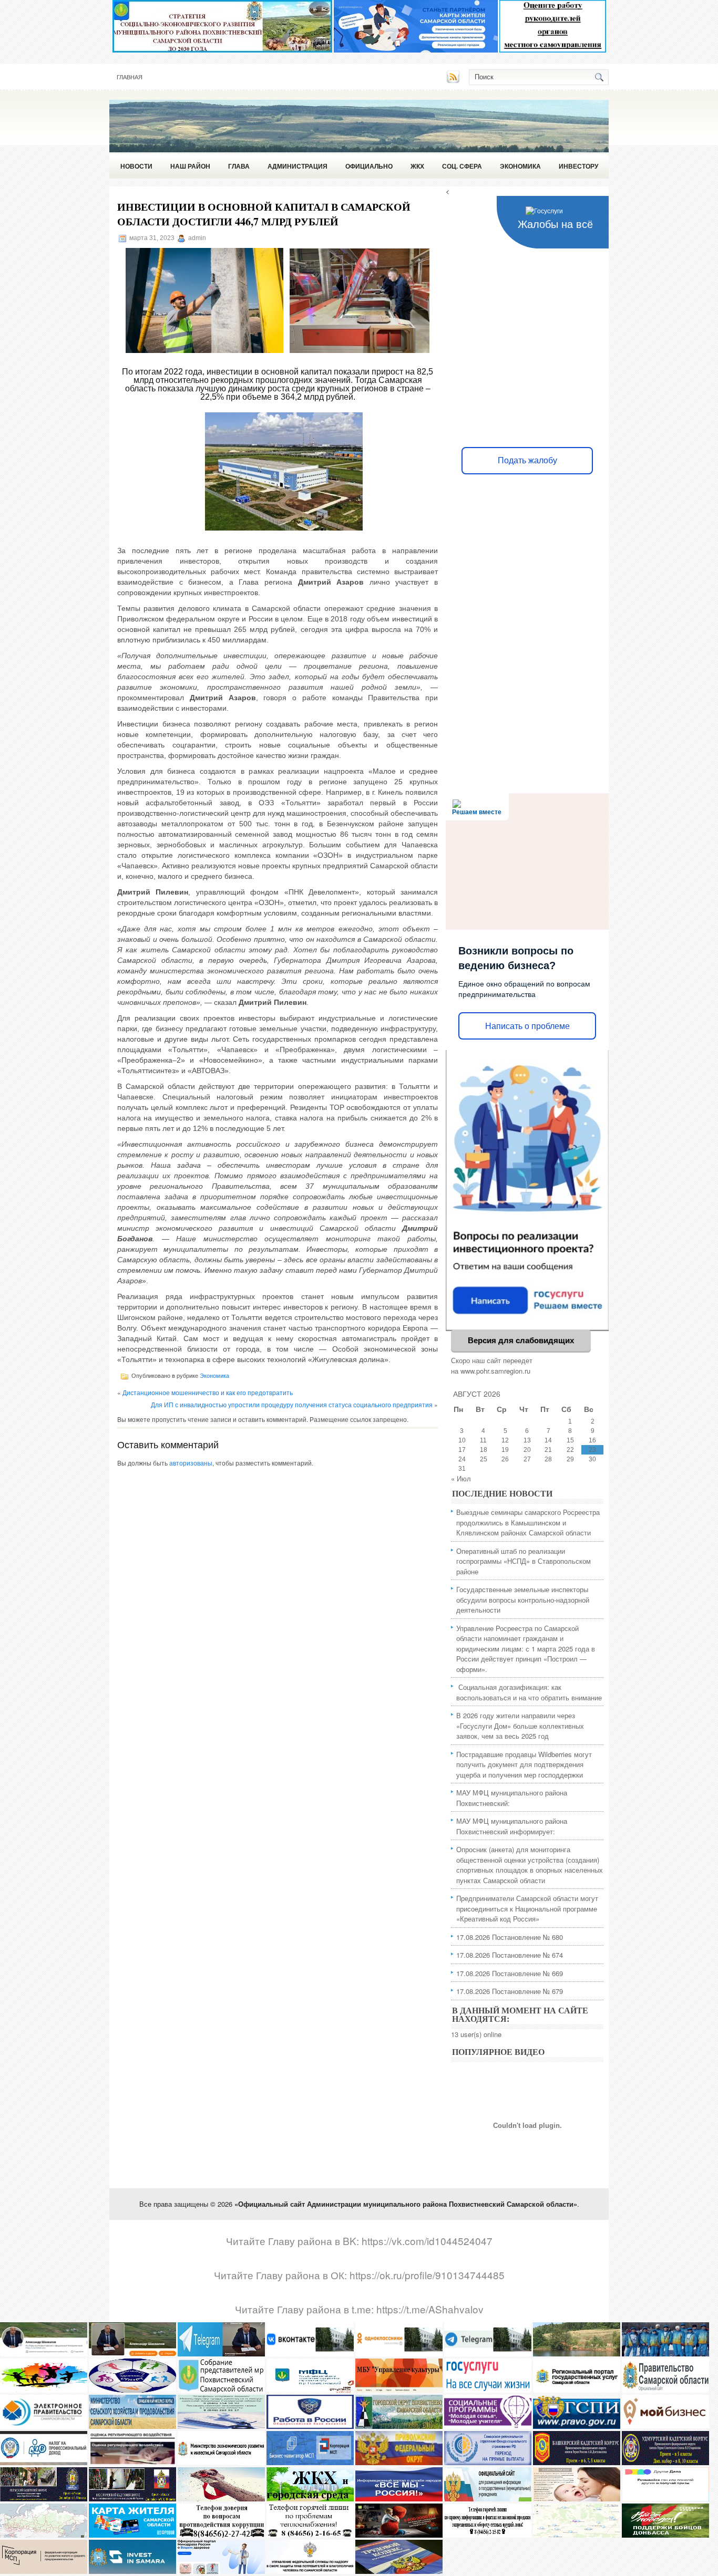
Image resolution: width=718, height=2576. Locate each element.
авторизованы (191, 1463)
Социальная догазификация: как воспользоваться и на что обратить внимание (529, 1692)
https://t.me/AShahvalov (430, 2309)
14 (548, 1440)
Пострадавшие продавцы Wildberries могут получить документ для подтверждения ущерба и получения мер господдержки (524, 1764)
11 (483, 1440)
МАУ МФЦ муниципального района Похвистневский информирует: (512, 1826)
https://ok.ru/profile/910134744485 (427, 2275)
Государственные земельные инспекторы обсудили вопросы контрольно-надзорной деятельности (523, 1599)
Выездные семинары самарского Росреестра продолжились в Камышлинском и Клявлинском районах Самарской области (528, 1522)
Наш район (190, 166)
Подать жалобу (527, 460)
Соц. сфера (462, 166)
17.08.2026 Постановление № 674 (510, 1955)
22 (570, 1450)
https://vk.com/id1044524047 (427, 2241)
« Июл (461, 1478)
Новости (136, 166)
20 (527, 1450)
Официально (369, 166)
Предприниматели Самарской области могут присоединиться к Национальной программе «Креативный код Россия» (527, 1908)
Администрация (298, 166)
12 (505, 1440)
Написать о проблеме (527, 1026)
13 (527, 1440)
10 (462, 1440)
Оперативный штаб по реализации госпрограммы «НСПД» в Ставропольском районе (524, 1561)
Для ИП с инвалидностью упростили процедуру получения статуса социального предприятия (292, 1404)
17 (462, 1450)
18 (484, 1450)
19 (505, 1450)
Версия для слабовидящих (521, 1340)
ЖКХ (417, 166)
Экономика (520, 166)
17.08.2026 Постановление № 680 (510, 1937)
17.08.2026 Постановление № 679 (510, 1991)
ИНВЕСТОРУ (578, 166)
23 (592, 1450)
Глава (239, 166)
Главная (130, 77)
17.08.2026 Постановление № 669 (510, 1973)
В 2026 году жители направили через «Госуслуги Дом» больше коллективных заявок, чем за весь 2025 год (520, 1726)
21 (548, 1450)
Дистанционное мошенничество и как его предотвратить (208, 1392)
